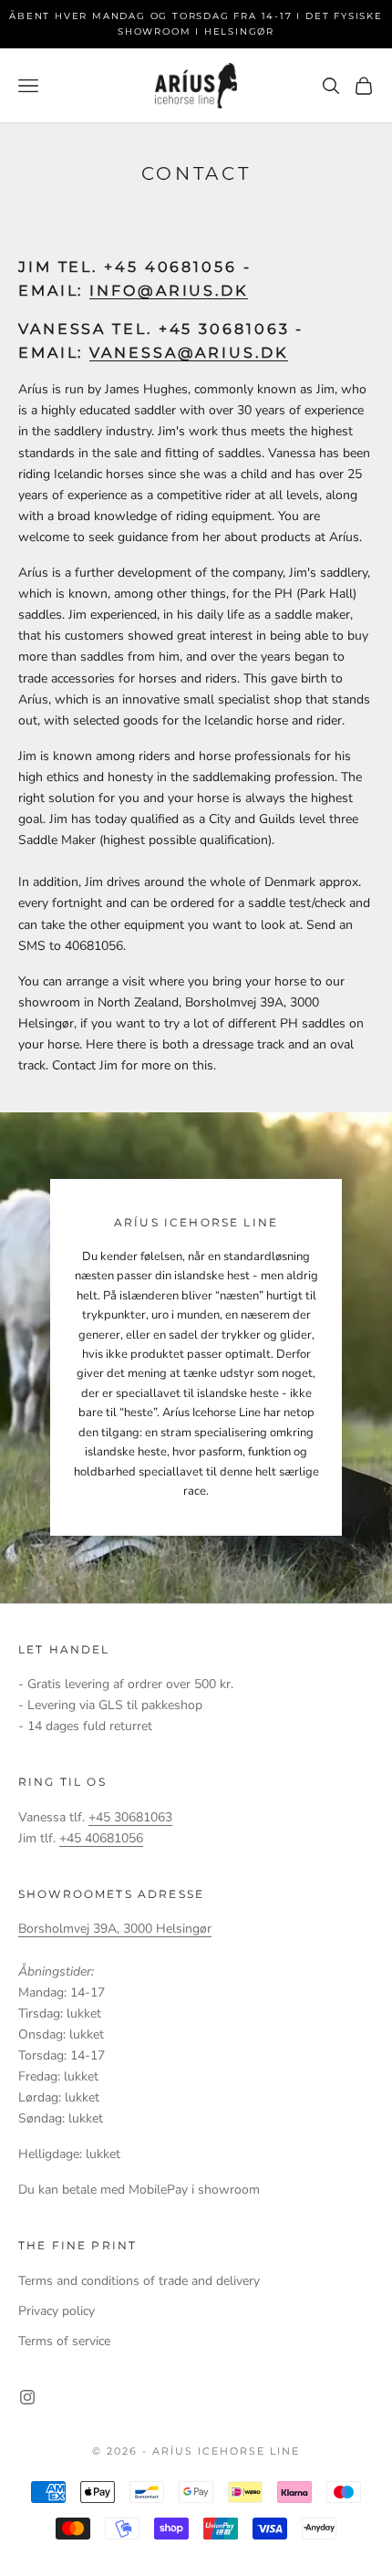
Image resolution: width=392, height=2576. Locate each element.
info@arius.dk (169, 291)
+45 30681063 (130, 1817)
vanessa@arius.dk (188, 352)
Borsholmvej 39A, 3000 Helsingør (115, 1929)
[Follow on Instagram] (27, 2397)
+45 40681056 (101, 1838)
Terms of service (64, 2341)
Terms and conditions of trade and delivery (139, 2281)
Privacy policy (57, 2311)
